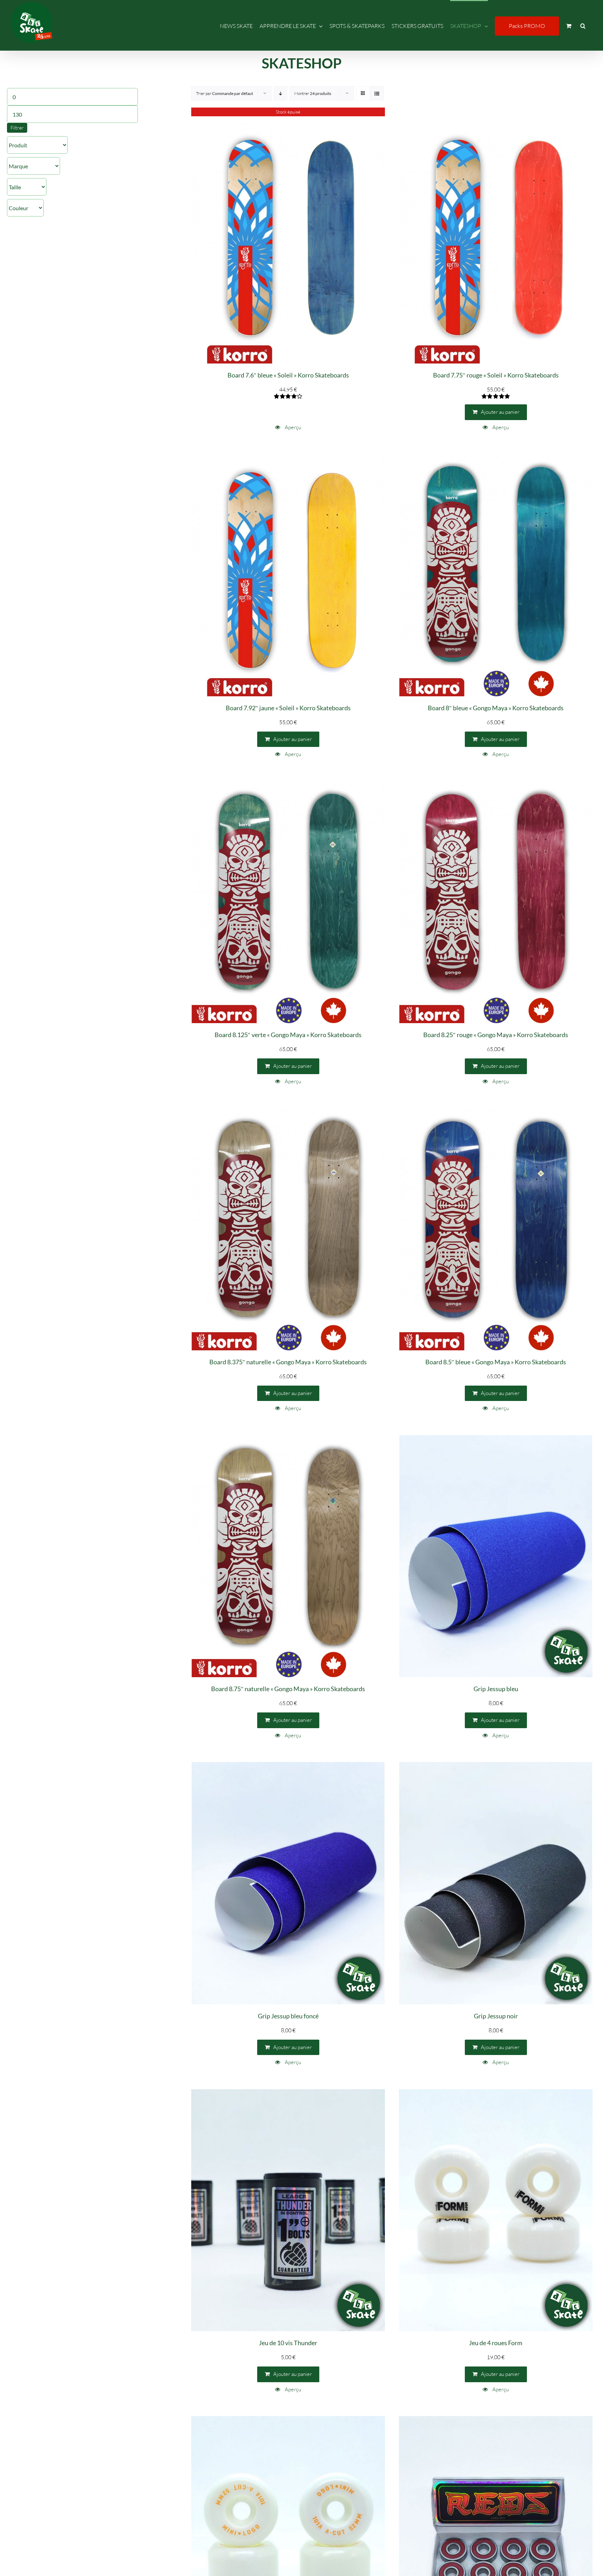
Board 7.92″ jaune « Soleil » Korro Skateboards (288, 708)
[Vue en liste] (377, 93)
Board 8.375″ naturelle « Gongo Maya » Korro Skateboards (288, 1362)
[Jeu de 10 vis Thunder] (288, 2210)
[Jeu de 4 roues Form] (496, 2210)
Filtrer (17, 128)
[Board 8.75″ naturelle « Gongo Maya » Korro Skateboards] (288, 1556)
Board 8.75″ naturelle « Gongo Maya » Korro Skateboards (288, 1689)
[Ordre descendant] (280, 93)
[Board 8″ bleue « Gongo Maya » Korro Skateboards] (496, 575)
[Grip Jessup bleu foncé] (288, 1883)
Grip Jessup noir (496, 2016)
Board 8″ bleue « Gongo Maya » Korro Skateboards (496, 708)
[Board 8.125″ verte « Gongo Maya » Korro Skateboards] (288, 902)
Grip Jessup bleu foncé (288, 2016)
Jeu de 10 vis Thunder (288, 2343)
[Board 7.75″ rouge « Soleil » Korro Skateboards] (496, 243)
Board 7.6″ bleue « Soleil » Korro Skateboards (288, 375)
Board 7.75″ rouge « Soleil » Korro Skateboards (496, 375)
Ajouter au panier (500, 412)
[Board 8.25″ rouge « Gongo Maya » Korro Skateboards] (496, 902)
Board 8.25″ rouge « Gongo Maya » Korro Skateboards (496, 1035)
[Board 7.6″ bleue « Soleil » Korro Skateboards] (288, 243)
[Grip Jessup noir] (496, 1883)
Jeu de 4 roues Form (496, 2343)
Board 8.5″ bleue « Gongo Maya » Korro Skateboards (496, 1362)
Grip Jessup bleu (496, 1689)
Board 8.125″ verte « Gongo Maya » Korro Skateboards (288, 1035)
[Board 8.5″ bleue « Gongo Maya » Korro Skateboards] (496, 1229)
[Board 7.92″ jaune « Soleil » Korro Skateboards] (288, 575)
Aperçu (292, 427)
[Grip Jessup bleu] (496, 1556)
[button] (583, 25)
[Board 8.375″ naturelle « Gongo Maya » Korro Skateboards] (288, 1229)
